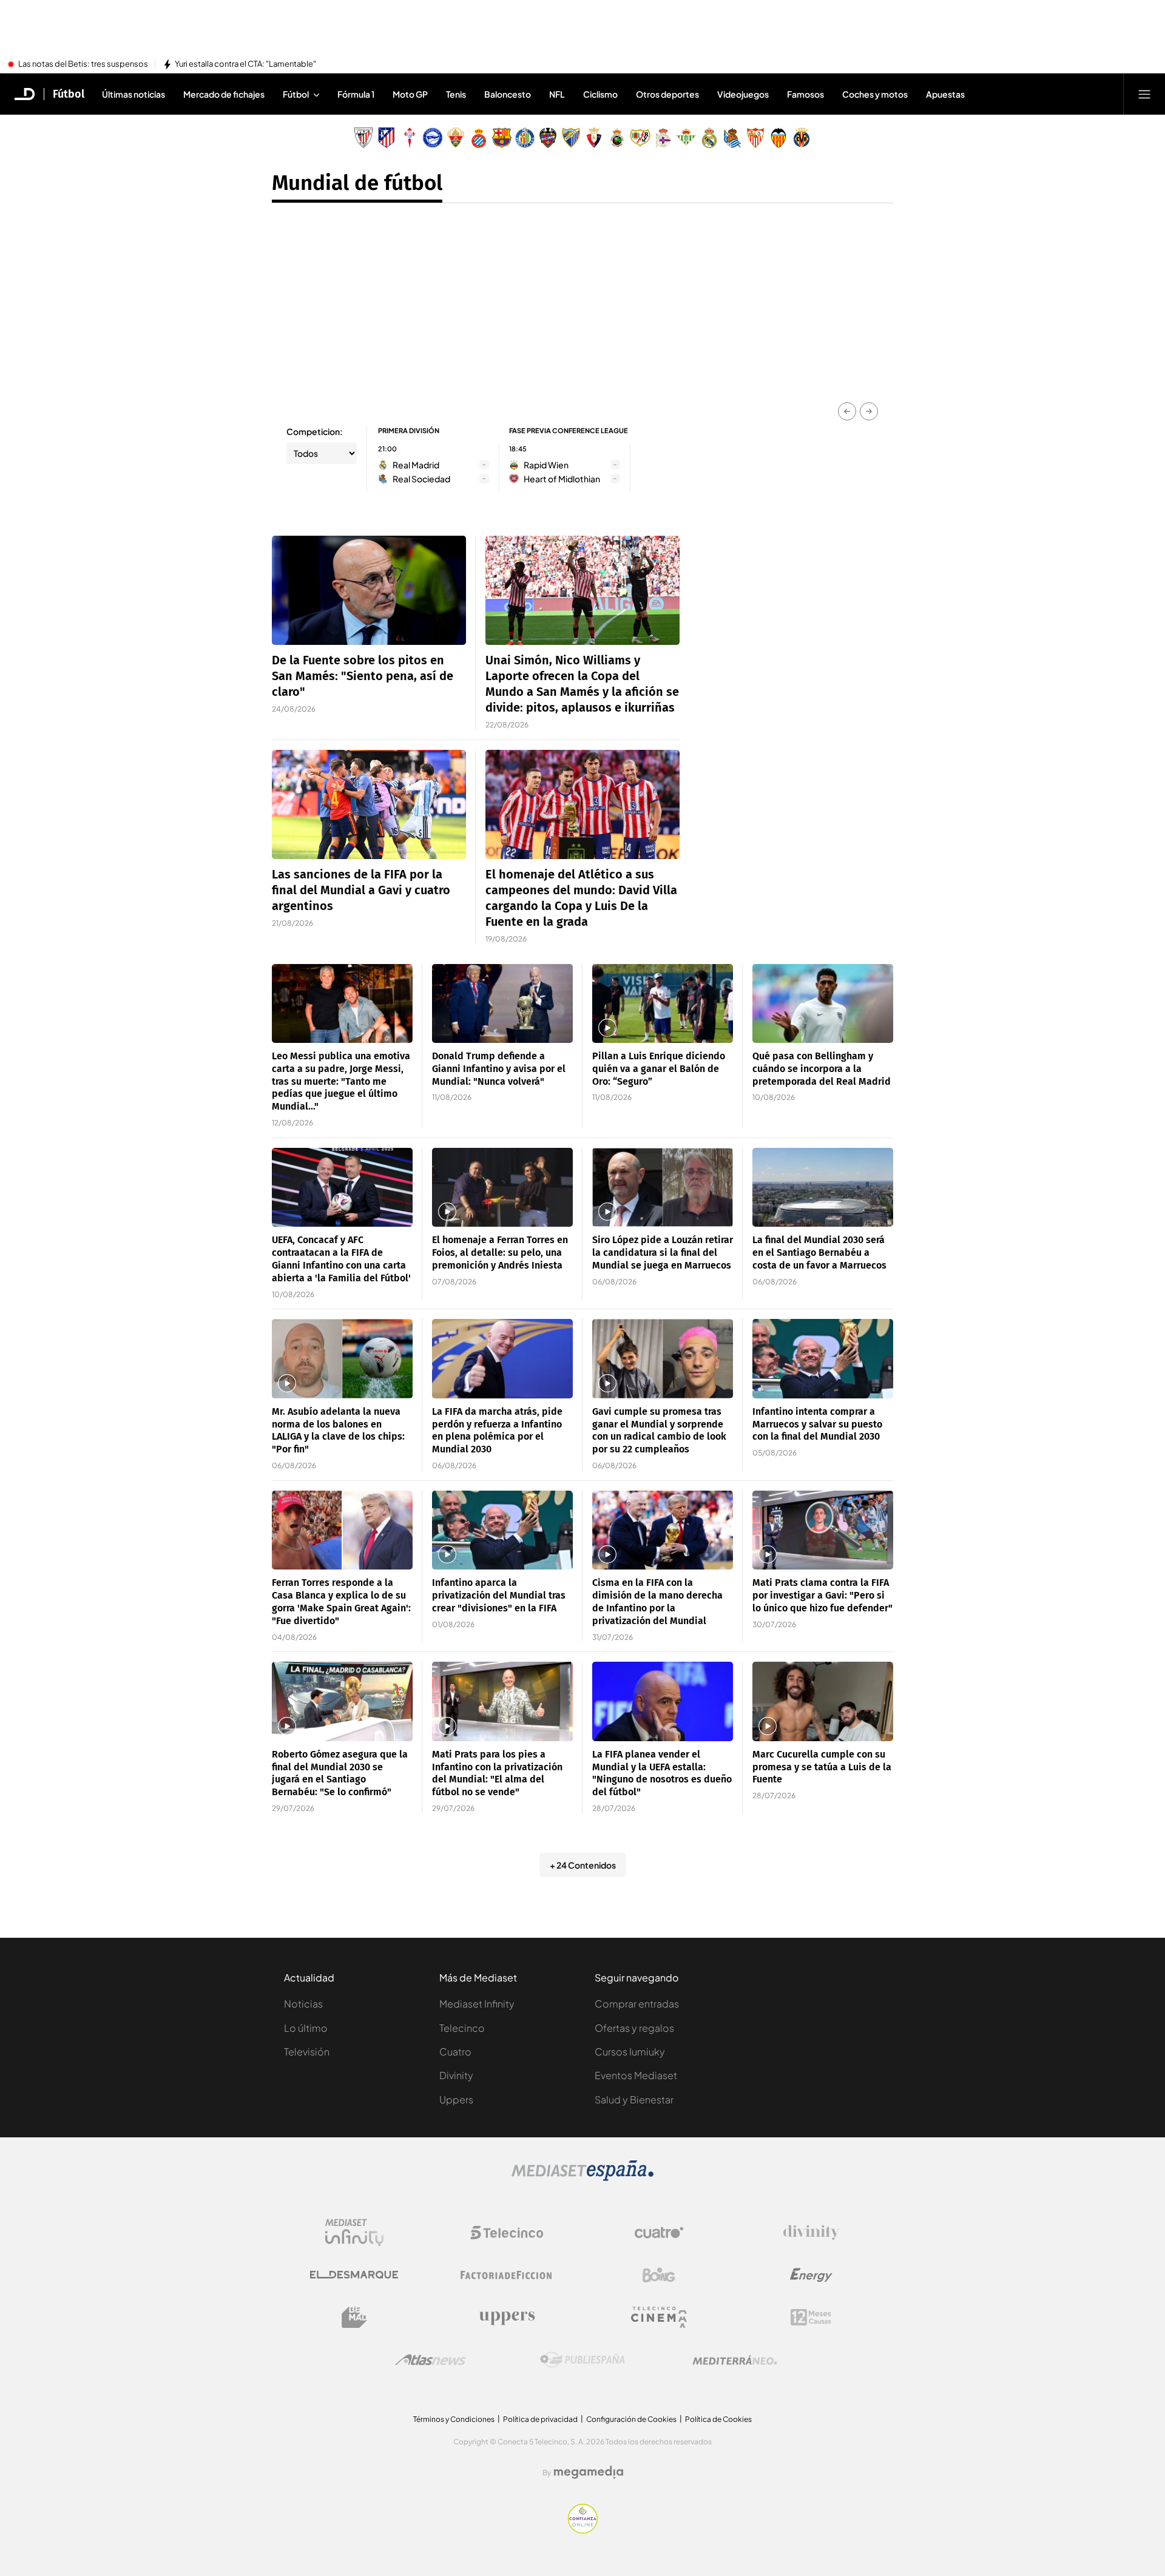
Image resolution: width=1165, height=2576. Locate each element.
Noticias (303, 2004)
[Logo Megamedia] (589, 2472)
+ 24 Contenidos (583, 1865)
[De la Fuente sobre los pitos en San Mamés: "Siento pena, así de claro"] (369, 590)
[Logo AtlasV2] (431, 2360)
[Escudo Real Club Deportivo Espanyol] (479, 138)
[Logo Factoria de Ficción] (507, 2275)
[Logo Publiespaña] (582, 2360)
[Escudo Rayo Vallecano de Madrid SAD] (640, 138)
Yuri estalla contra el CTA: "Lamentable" (245, 64)
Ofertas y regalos (634, 2028)
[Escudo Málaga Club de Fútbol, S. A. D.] (571, 138)
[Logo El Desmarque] (354, 2275)
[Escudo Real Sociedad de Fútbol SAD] (732, 138)
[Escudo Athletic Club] (363, 138)
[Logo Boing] (659, 2275)
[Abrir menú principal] (1144, 94)
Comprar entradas (637, 2004)
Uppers (456, 2099)
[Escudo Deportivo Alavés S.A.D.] (433, 138)
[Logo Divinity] (811, 2233)
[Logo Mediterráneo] (735, 2360)
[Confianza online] (583, 2530)
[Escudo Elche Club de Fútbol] (456, 138)
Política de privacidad (540, 2419)
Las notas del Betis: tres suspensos (83, 64)
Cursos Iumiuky (630, 2052)
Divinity (456, 2075)
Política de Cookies (718, 2419)
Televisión (307, 2052)
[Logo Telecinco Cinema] (659, 2317)
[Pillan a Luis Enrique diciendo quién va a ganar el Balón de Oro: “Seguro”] (663, 1004)
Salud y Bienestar (634, 2099)
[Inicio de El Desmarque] (25, 94)
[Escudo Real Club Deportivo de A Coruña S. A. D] (663, 138)
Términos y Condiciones (454, 2419)
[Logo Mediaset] (582, 2177)
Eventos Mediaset (636, 2075)
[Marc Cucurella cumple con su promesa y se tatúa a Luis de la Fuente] (823, 1701)
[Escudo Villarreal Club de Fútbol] (802, 138)
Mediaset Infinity (477, 2004)
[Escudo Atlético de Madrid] (387, 138)
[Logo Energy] (811, 2275)
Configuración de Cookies (631, 2419)
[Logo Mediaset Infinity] (354, 2233)
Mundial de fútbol (357, 183)
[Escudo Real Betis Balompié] (686, 138)
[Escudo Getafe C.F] (525, 138)
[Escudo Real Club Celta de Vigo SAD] (410, 138)
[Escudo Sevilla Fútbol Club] (755, 138)
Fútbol (69, 94)
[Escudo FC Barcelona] (502, 138)
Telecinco (462, 2028)
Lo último (306, 2028)
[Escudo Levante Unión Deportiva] (548, 138)
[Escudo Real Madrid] (709, 138)
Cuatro (455, 2052)
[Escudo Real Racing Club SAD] (617, 138)
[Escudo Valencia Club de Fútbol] (778, 138)
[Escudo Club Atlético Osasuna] (594, 138)
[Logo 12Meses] (811, 2317)
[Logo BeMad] (354, 2318)
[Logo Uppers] (507, 2318)
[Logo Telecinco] (507, 2233)
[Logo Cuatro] (659, 2233)
